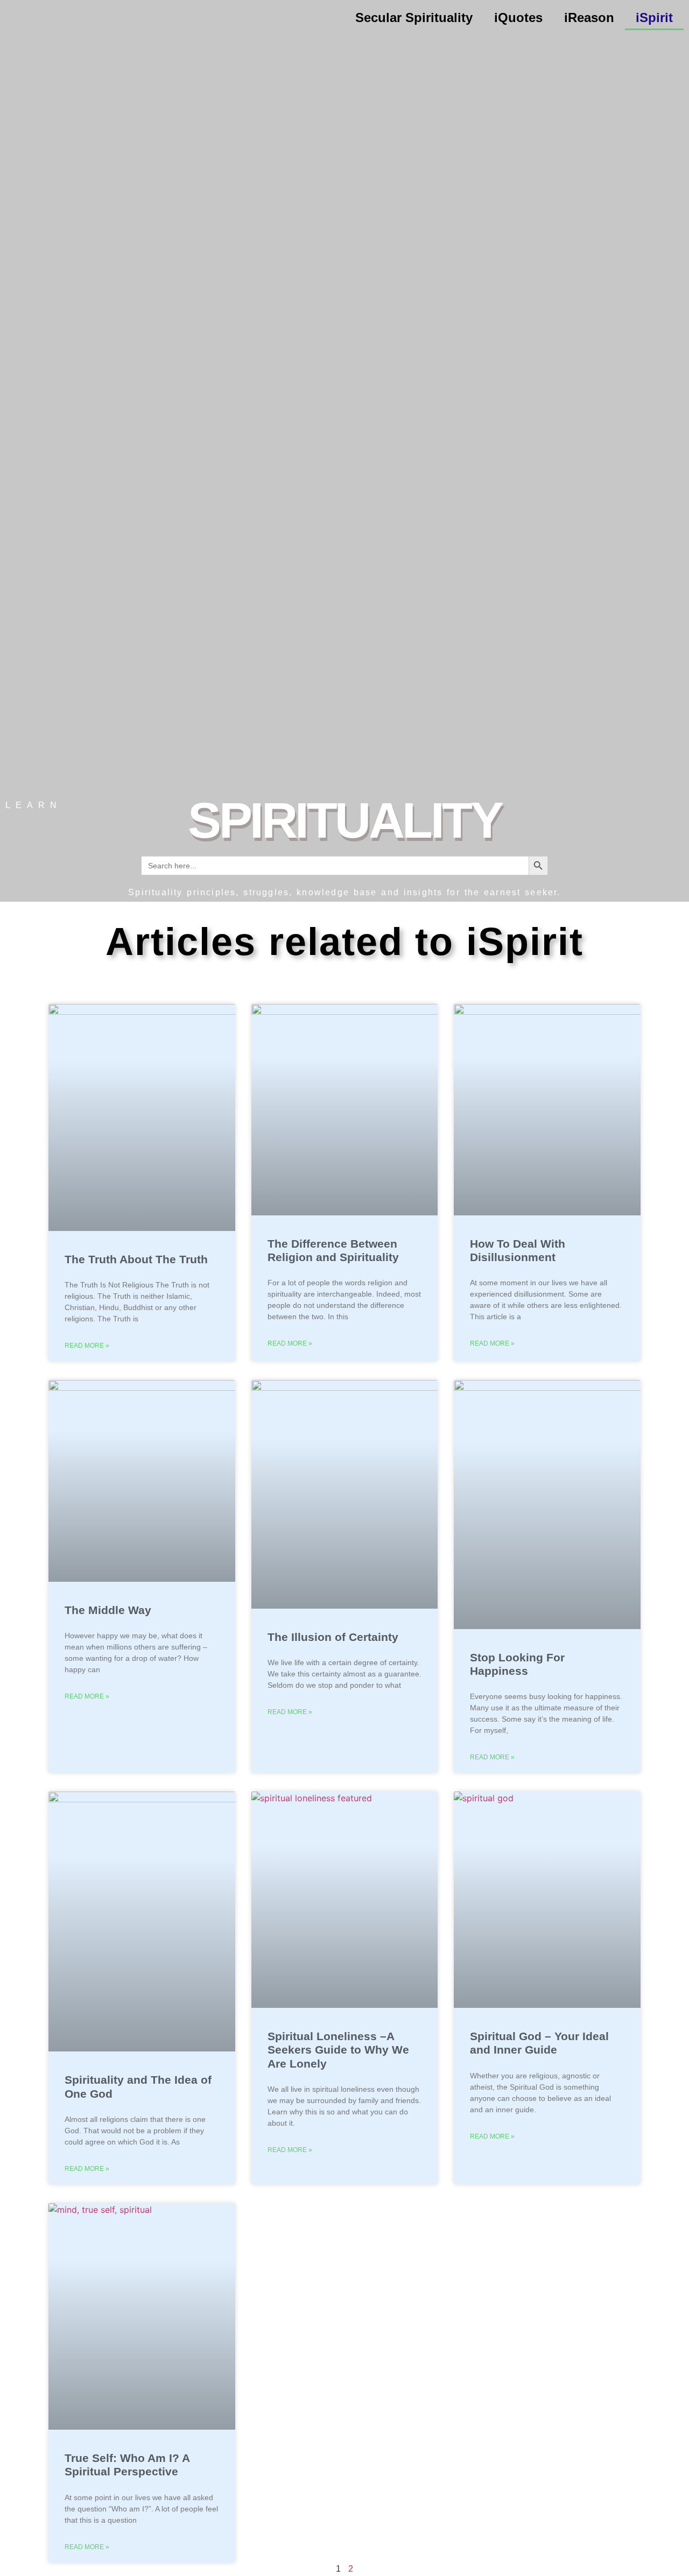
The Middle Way (108, 1610)
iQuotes (518, 17)
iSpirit (654, 17)
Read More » (87, 1346)
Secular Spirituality (414, 17)
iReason (589, 17)
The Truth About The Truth (136, 1259)
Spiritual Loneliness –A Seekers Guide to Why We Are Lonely (338, 2050)
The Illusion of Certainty (333, 1637)
